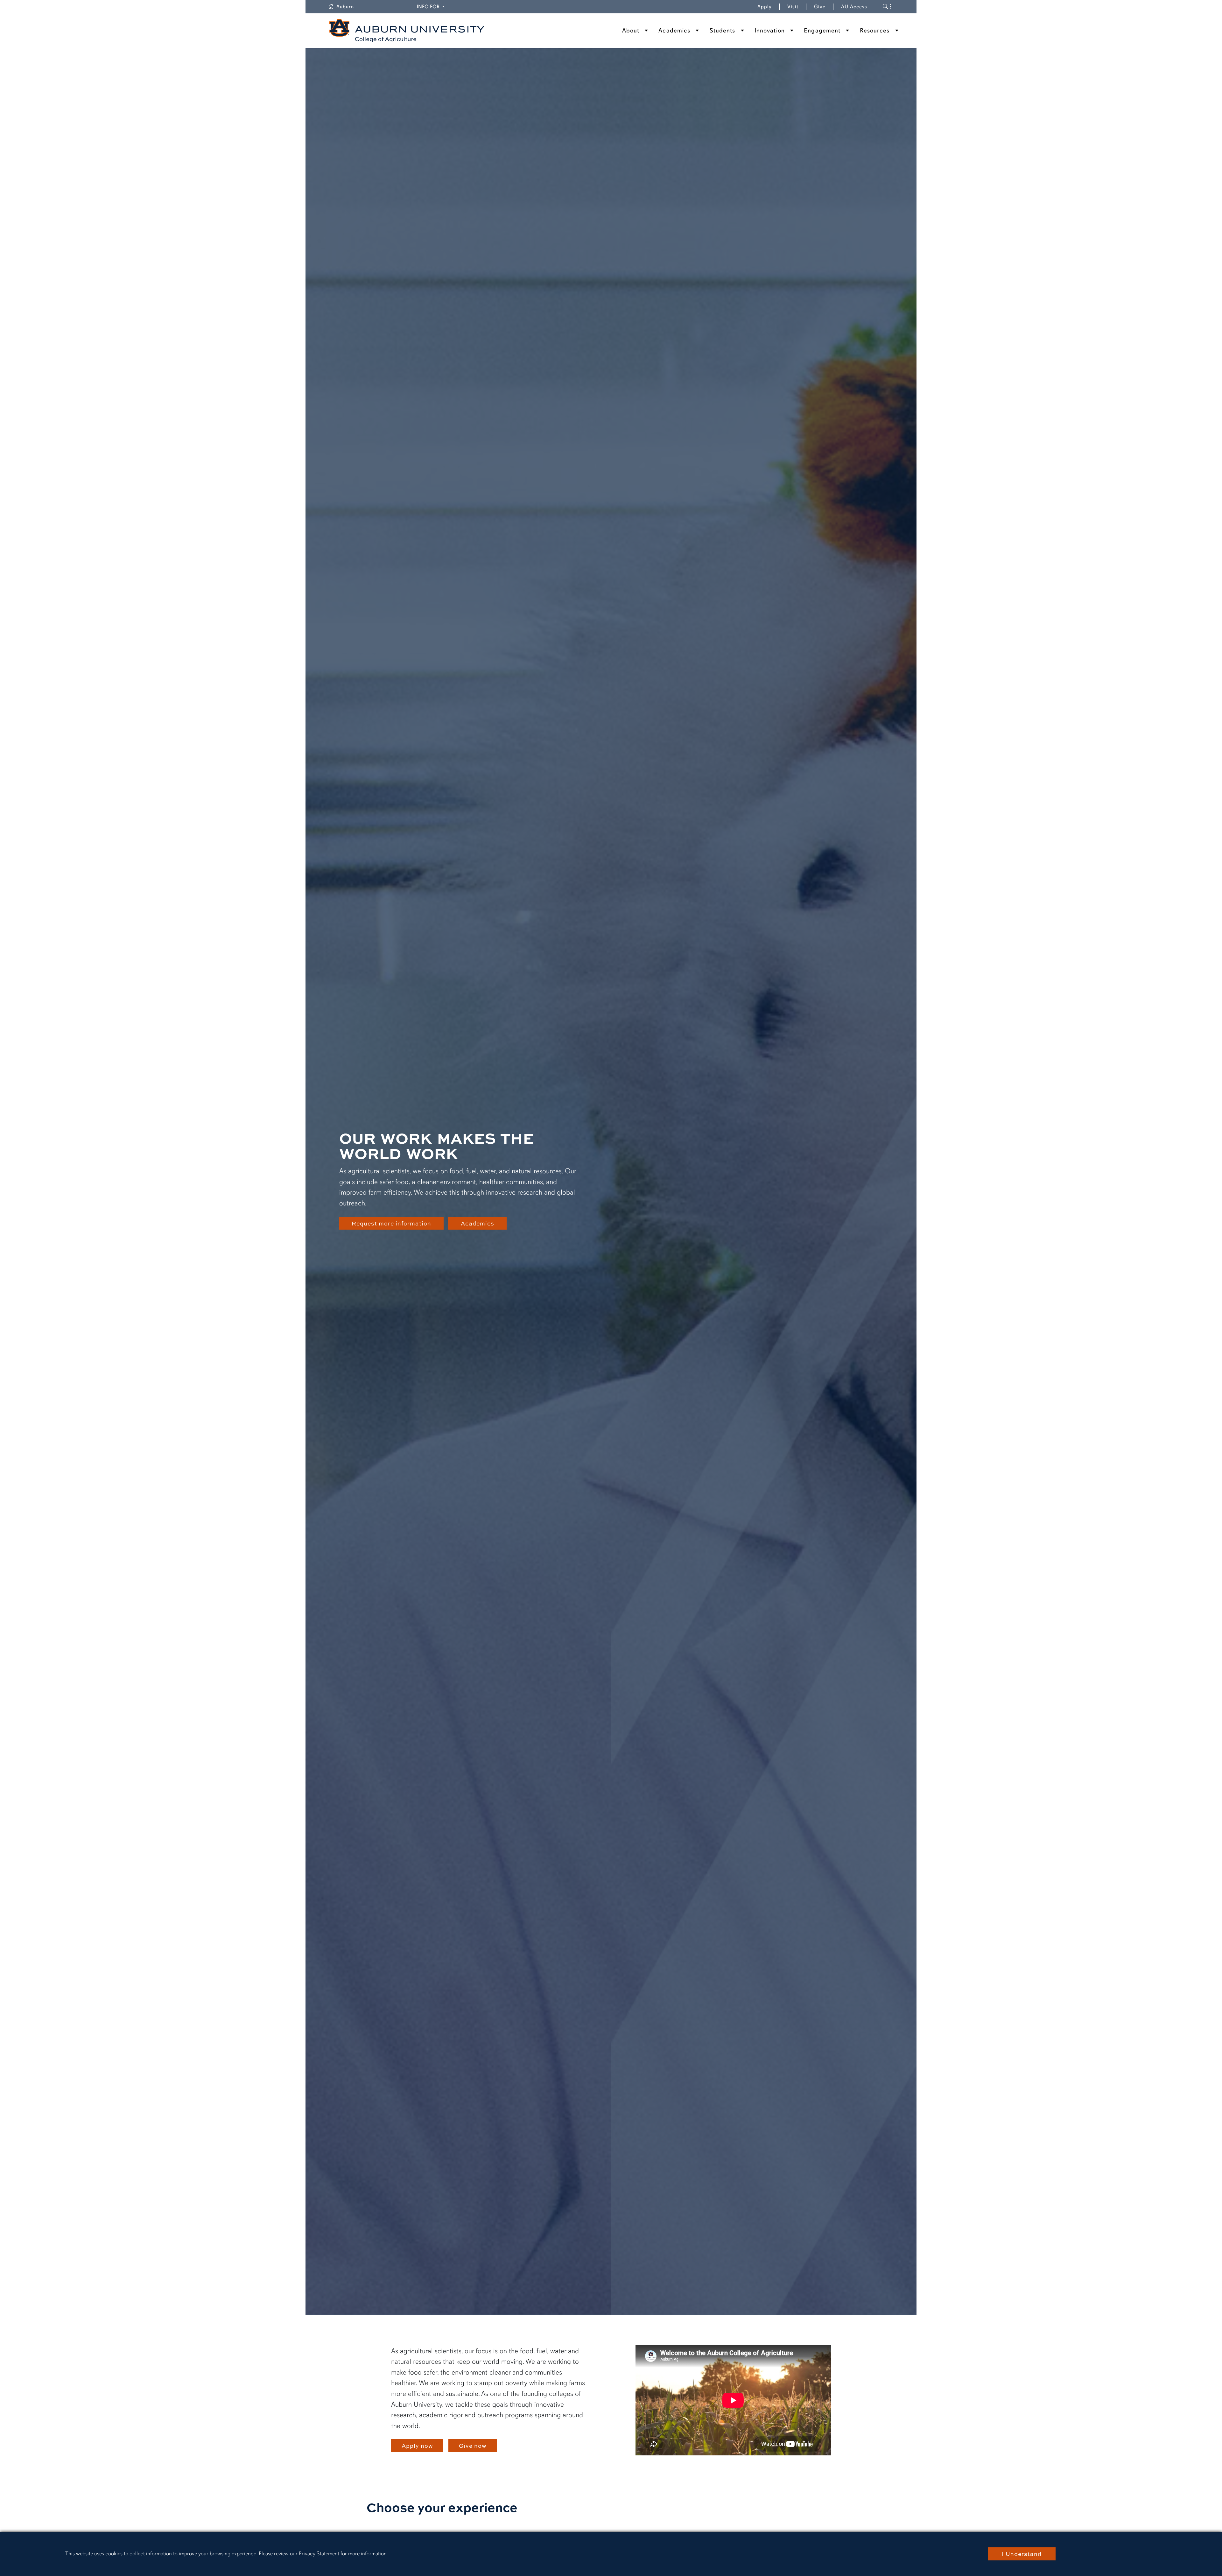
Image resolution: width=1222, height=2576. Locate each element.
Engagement (822, 31)
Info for (432, 7)
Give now (473, 2446)
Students (723, 31)
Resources (875, 31)
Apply (765, 7)
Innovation (770, 31)
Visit (793, 7)
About (631, 31)
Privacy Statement (319, 2554)
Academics (674, 31)
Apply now (417, 2446)
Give (824, 7)
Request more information (391, 1223)
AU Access (854, 7)
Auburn (349, 7)
